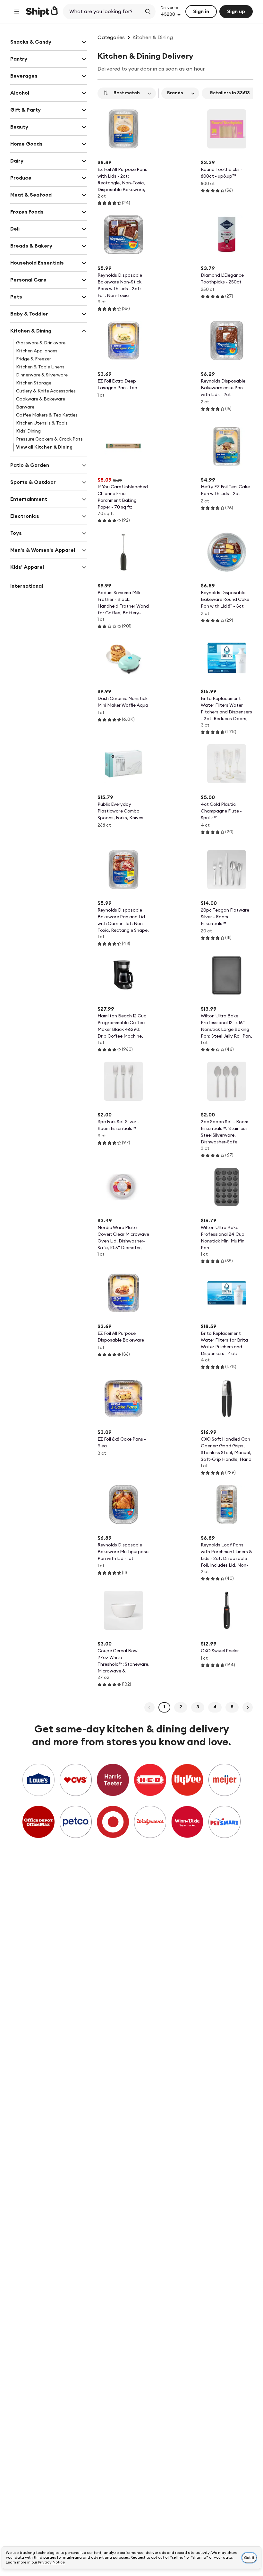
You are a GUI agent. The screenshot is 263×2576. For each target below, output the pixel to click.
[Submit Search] (148, 12)
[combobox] (103, 12)
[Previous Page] (149, 1707)
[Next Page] (248, 1707)
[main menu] (17, 12)
